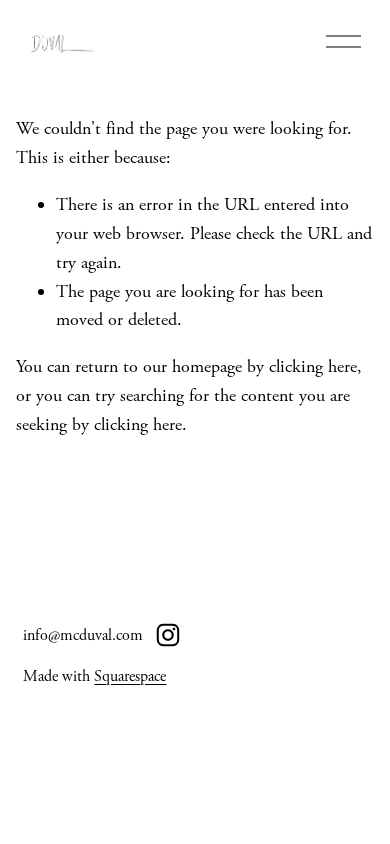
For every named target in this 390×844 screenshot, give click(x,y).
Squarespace (130, 676)
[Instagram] (168, 635)
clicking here (313, 366)
